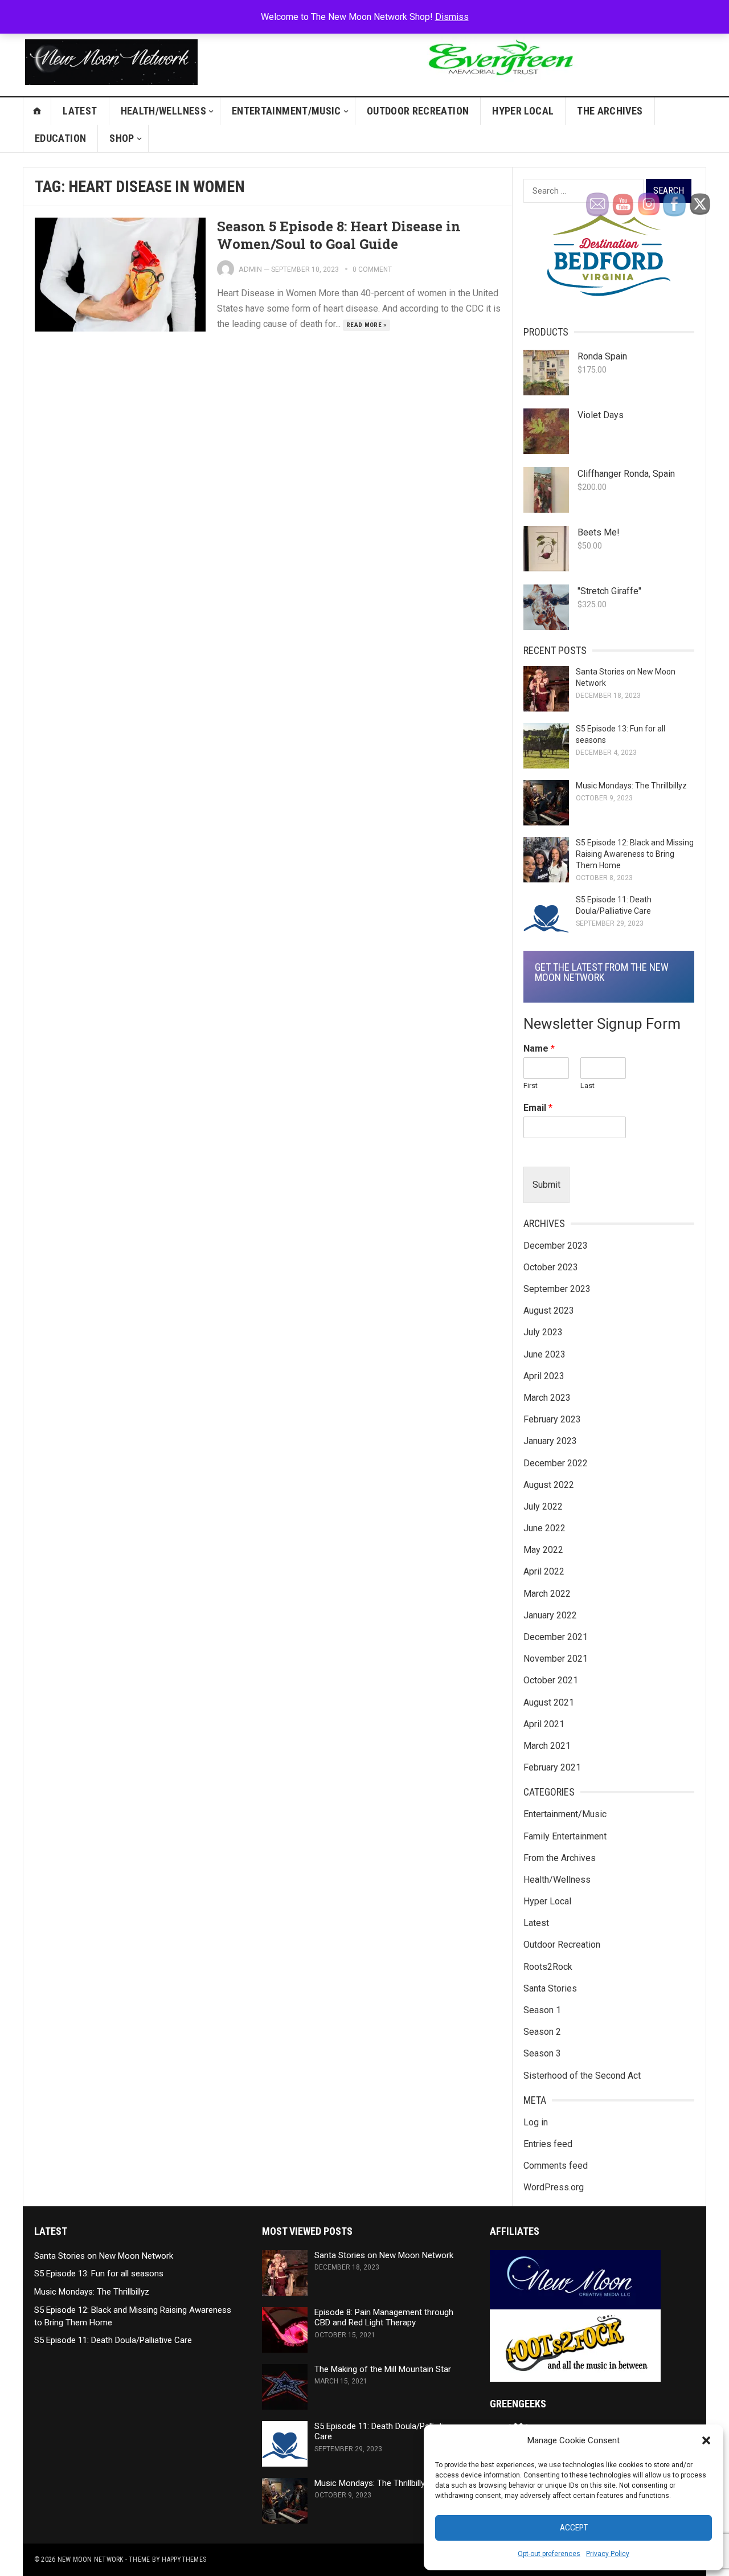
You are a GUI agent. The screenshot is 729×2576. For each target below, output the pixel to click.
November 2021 (556, 1659)
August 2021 (549, 1702)
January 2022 (550, 1615)
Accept (574, 2528)
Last (587, 1085)
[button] (706, 2440)
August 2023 (549, 1311)
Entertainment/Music (286, 111)
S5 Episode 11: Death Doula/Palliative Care (113, 2340)
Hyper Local (523, 111)
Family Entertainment (565, 1836)
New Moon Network (91, 2559)
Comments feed (556, 2166)
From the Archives (560, 1858)
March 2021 (547, 1746)
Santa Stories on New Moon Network (104, 2256)
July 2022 (543, 1506)
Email (538, 1108)
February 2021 (552, 1767)
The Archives (610, 111)
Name (539, 1048)
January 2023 (550, 1441)
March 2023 (547, 1398)
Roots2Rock (548, 1967)
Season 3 (542, 2053)
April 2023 (544, 1376)
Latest (80, 111)
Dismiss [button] (452, 17)
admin (250, 269)
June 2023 (544, 1354)
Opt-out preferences (549, 2554)
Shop (122, 138)
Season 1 (542, 2010)
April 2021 (544, 1724)
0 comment (372, 269)
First (531, 1085)
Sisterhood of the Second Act (582, 2076)
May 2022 (543, 1550)
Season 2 (542, 2032)
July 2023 (543, 1332)
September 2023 (557, 1289)
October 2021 (551, 1680)
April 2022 (544, 1571)
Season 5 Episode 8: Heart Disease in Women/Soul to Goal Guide (339, 235)
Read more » (366, 325)
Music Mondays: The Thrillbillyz (631, 786)
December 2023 (556, 1246)
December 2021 (556, 1637)
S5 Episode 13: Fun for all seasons (99, 2274)
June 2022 (544, 1528)
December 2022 (556, 1463)
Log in (536, 2122)
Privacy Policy (608, 2554)
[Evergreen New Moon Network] (499, 85)
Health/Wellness (163, 111)
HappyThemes (184, 2559)
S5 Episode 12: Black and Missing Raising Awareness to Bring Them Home (635, 854)
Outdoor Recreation (418, 111)
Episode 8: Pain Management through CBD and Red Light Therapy (384, 2318)
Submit (546, 1185)
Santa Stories (550, 1988)
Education (60, 138)
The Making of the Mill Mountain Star (383, 2369)
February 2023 (552, 1419)
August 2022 (549, 1485)
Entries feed (548, 2144)
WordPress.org (554, 2187)
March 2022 (547, 1594)
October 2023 (551, 1267)
